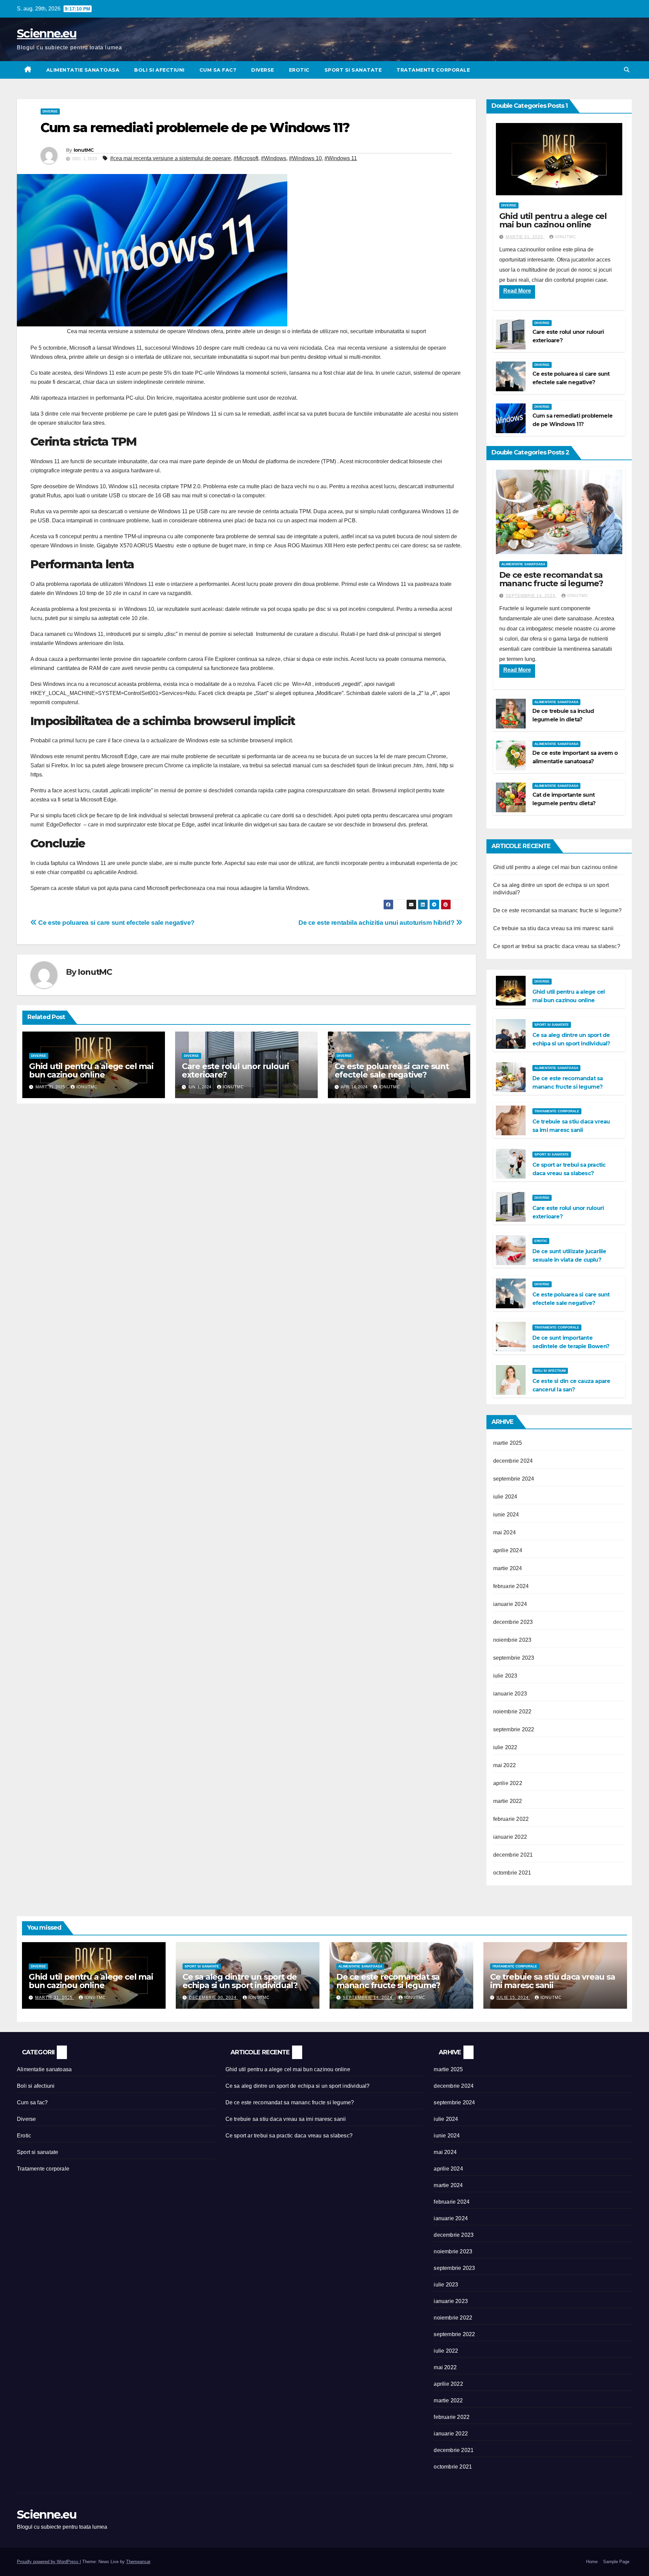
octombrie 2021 (512, 1873)
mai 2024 (505, 1532)
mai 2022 (505, 1765)
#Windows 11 (341, 158)
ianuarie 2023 (510, 1694)
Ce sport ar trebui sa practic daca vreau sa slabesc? (557, 946)
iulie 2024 (505, 1497)
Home (592, 2562)
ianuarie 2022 (510, 1837)
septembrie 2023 (514, 1658)
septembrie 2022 (514, 1729)
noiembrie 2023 (512, 1640)
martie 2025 (508, 1443)
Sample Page (616, 2562)
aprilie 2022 (508, 1783)
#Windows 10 (305, 158)
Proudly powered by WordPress (48, 2562)
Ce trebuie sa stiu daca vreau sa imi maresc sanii (554, 928)
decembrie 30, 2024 (213, 1998)
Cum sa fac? (218, 70)
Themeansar (138, 2562)
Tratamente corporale (433, 70)
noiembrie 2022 (512, 1712)
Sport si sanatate (353, 70)
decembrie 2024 (513, 1461)
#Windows (274, 158)
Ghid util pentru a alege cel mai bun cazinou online (91, 1070)
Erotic (299, 70)
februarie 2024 (511, 1586)
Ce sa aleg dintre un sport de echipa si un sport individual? (240, 1981)
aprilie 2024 (508, 1550)
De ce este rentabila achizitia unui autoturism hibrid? (377, 923)
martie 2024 (508, 1568)
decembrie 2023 (513, 1622)
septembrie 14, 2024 (531, 596)
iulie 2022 (505, 1747)
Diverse (263, 70)
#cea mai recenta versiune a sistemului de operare (171, 158)
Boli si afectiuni (159, 70)
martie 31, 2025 (525, 237)
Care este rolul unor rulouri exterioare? (235, 1070)
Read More (517, 291)
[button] (627, 70)
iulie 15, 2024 (513, 1998)
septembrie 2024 (514, 1479)
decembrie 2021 (513, 1855)
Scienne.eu (47, 33)
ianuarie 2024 (510, 1604)
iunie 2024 (506, 1515)
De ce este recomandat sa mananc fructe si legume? (551, 579)
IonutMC (84, 150)
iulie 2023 (505, 1676)
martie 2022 (508, 1801)
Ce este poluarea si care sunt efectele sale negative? (116, 923)
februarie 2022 (511, 1819)
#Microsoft (246, 158)
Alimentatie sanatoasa (83, 70)
